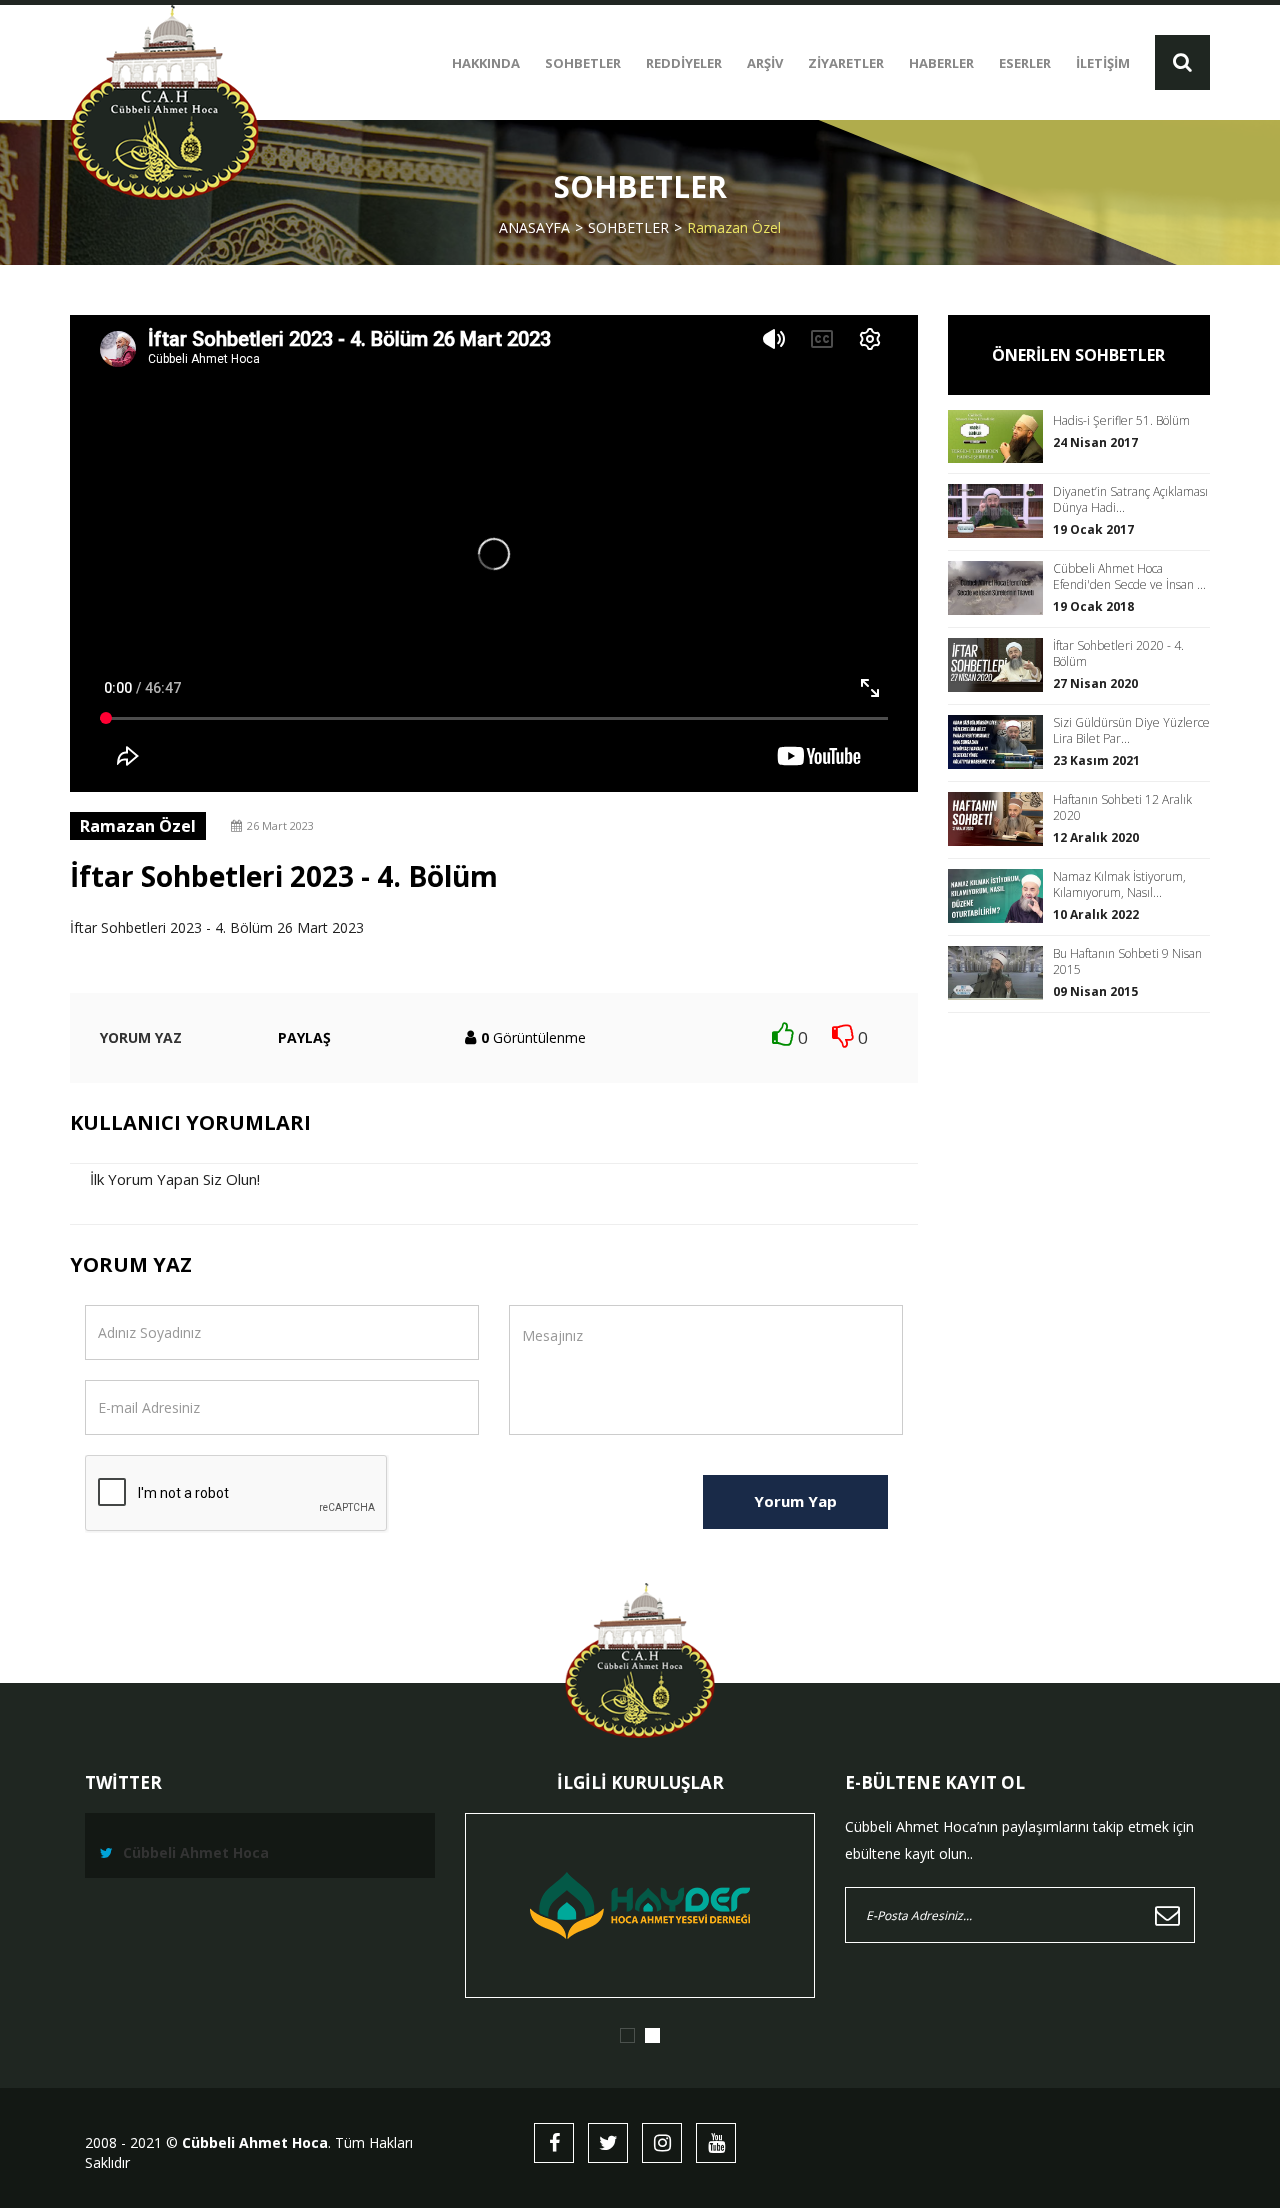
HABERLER (941, 63)
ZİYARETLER (846, 63)
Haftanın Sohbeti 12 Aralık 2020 (1122, 808)
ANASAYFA (534, 227)
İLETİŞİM (1103, 63)
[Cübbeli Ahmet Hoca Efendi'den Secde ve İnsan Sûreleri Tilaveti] (1000, 587)
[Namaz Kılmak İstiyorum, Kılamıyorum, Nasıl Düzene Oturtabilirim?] (1000, 895)
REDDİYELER (684, 63)
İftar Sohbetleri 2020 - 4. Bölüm (1118, 654)
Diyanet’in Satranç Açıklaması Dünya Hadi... (1130, 500)
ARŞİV (765, 63)
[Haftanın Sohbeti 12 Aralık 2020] (1000, 818)
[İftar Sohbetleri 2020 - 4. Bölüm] (1000, 664)
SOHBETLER (583, 63)
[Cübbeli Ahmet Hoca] (164, 102)
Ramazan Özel (734, 227)
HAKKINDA (486, 63)
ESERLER (1025, 63)
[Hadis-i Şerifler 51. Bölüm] (1000, 436)
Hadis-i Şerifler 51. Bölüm (1121, 421)
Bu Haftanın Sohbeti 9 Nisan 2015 (1127, 962)
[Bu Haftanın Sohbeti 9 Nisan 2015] (1000, 972)
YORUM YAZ (141, 1037)
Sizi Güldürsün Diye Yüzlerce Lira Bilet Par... (1131, 731)
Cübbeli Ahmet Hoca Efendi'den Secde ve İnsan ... (1129, 577)
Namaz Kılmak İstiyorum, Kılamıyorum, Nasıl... (1119, 885)
